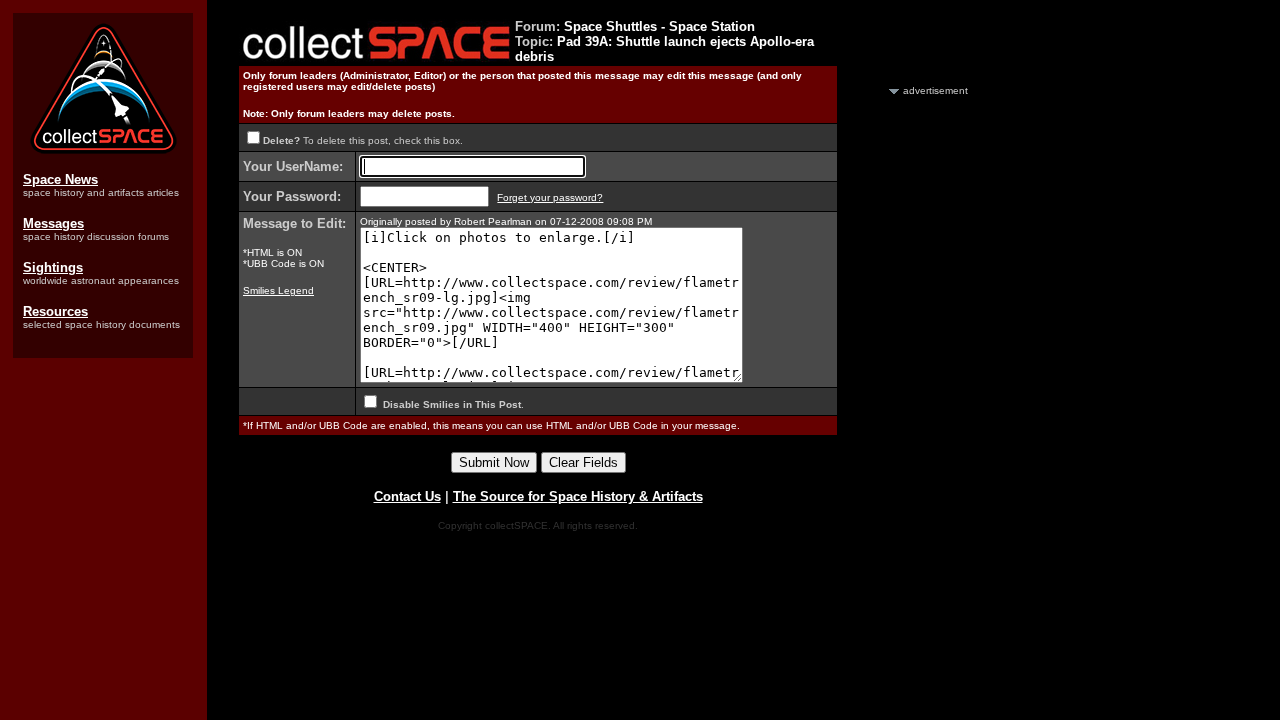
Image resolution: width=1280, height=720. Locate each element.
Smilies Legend (278, 290)
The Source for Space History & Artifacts (578, 496)
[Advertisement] (913, 398)
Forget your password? (550, 197)
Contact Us (407, 496)
